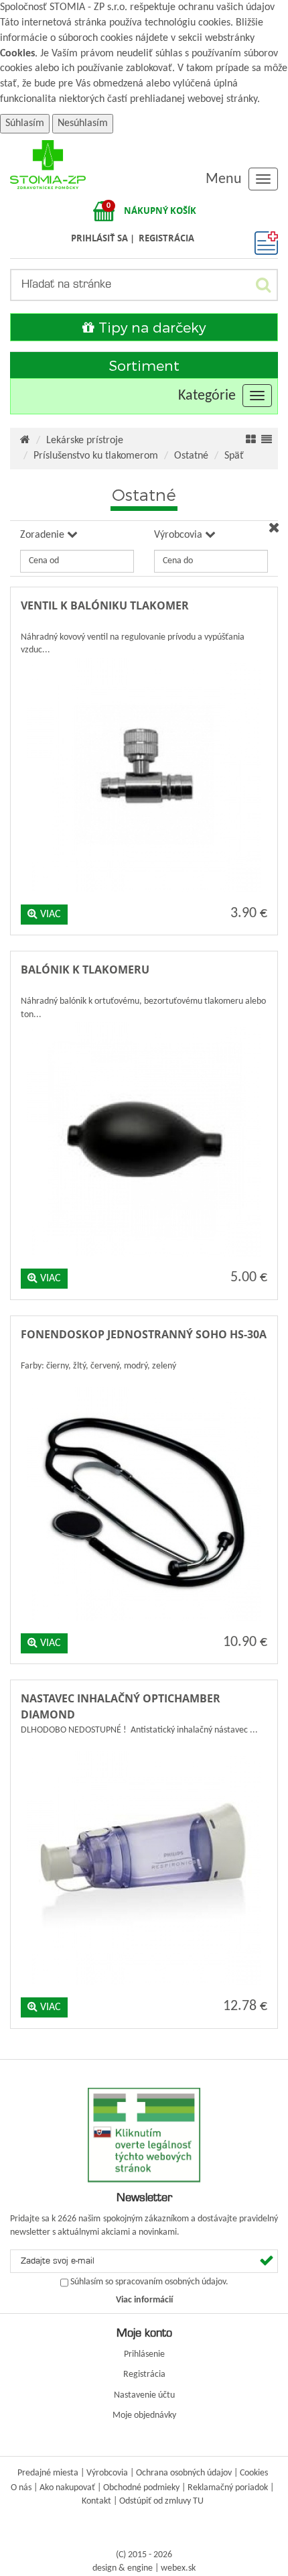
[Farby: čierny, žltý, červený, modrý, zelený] (144, 1384)
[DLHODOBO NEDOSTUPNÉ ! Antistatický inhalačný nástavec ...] (144, 1748)
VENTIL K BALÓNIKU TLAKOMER (105, 605)
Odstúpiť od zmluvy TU (161, 2501)
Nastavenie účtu (144, 2395)
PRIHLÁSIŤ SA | (104, 238)
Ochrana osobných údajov (184, 2473)
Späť (234, 456)
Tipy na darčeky (150, 327)
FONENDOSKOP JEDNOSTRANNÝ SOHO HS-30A (144, 1334)
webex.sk (178, 2568)
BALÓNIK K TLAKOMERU (85, 970)
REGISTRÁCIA (166, 238)
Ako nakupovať (67, 2488)
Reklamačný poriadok (228, 2488)
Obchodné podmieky (141, 2488)
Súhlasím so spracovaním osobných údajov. (149, 2282)
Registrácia (144, 2375)
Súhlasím (25, 123)
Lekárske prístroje (85, 441)
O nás (21, 2488)
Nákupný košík (160, 211)
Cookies (17, 54)
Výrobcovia (107, 2473)
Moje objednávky (144, 2415)
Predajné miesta (48, 2473)
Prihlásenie (144, 2354)
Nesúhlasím (83, 123)
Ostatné (191, 456)
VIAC (49, 915)
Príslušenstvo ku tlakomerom (96, 456)
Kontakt (96, 2501)
